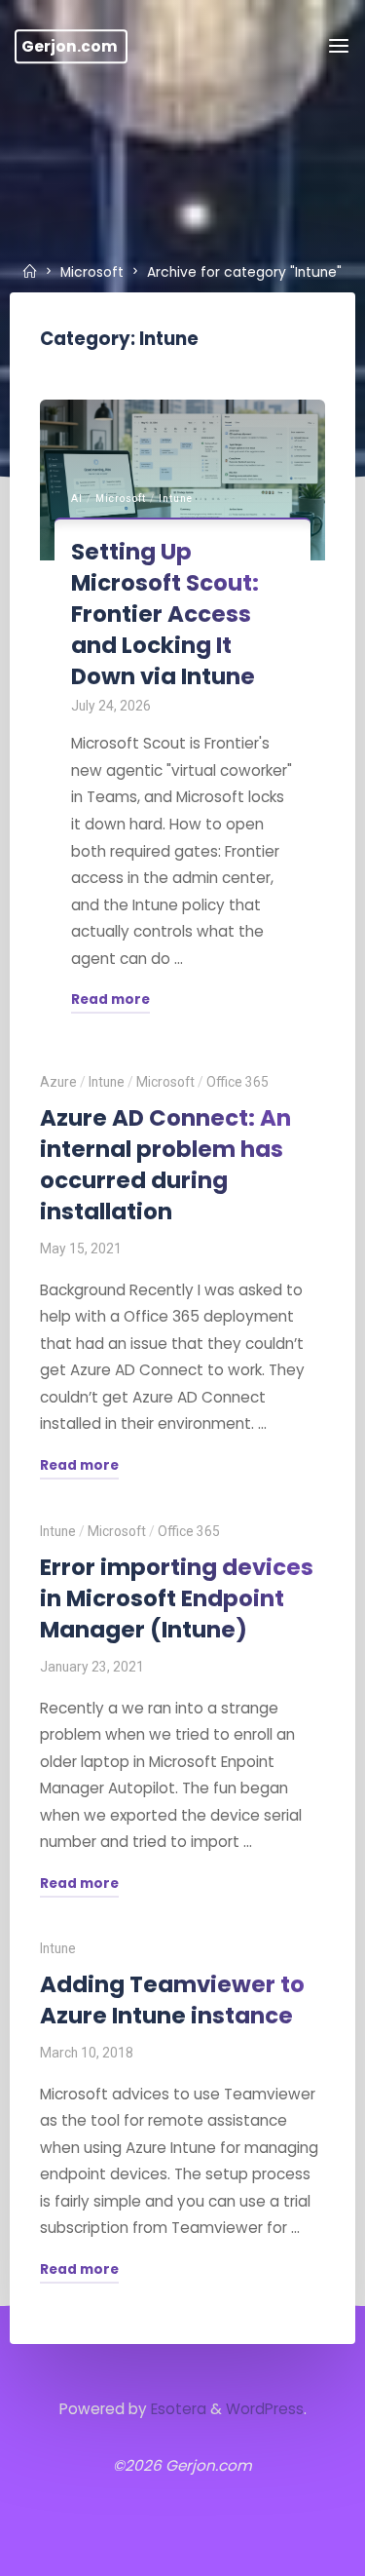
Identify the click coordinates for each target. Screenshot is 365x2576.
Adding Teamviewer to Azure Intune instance (172, 2000)
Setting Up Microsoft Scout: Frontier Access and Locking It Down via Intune (165, 614)
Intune (176, 499)
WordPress (265, 2409)
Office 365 (237, 1081)
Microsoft (92, 272)
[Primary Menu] (339, 46)
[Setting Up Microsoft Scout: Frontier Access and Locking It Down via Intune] (182, 480)
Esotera (177, 2409)
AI (77, 499)
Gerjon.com (70, 46)
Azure (58, 1081)
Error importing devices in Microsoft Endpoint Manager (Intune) (177, 1597)
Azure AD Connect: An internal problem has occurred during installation (165, 1164)
